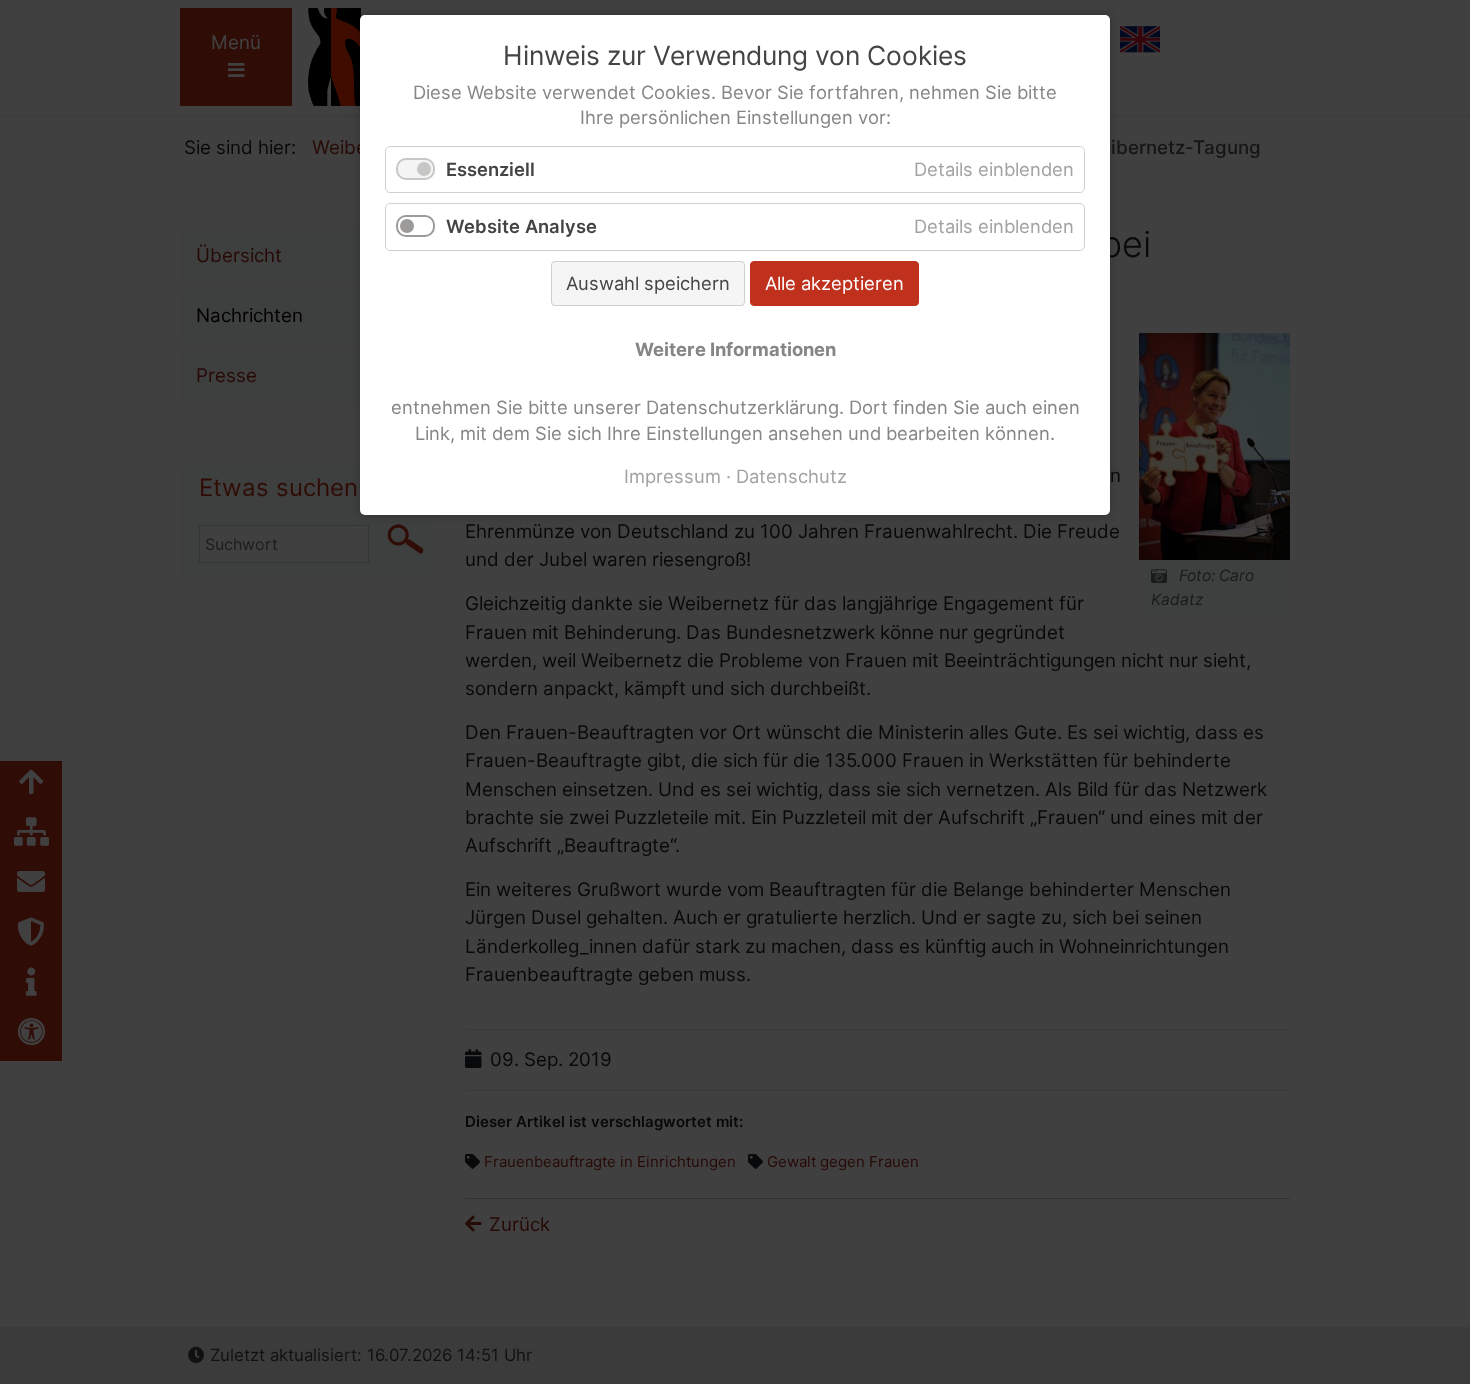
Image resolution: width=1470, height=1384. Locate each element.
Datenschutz (791, 476)
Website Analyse (521, 226)
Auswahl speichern (648, 283)
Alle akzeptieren (834, 283)
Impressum (672, 476)
